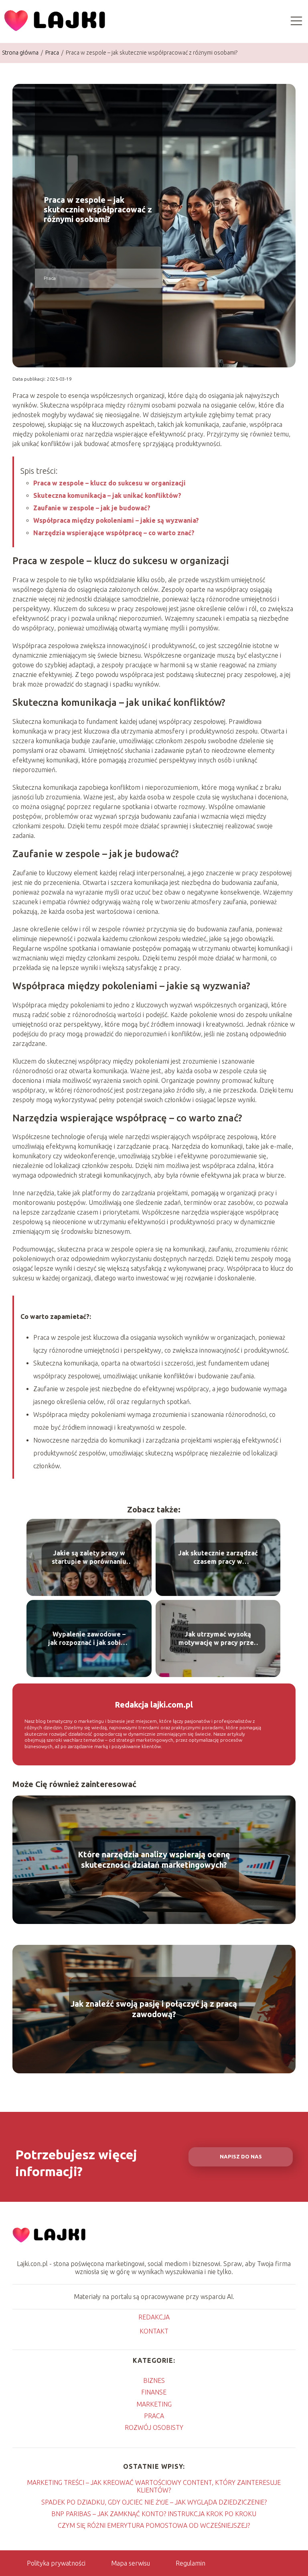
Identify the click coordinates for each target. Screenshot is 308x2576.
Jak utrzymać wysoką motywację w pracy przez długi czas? (218, 1639)
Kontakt (154, 2331)
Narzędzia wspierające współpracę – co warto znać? (114, 533)
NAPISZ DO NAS (241, 2157)
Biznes (154, 2380)
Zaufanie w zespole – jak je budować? (92, 508)
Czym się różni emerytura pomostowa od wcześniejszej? (154, 2525)
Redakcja (154, 2317)
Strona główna (21, 53)
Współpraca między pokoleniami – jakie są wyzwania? (116, 520)
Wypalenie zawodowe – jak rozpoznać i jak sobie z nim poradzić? (89, 1639)
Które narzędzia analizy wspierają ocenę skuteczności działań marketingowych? (154, 1860)
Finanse (154, 2392)
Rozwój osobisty (154, 2427)
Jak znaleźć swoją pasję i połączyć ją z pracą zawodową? (154, 2009)
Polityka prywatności (56, 2563)
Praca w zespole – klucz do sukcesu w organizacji (109, 483)
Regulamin (190, 2563)
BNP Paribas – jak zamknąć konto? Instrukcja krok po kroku (154, 2514)
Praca (53, 53)
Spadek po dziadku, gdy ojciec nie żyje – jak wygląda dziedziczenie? (154, 2502)
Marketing (154, 2404)
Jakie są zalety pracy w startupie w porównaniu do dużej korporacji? (89, 1558)
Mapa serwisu (131, 2563)
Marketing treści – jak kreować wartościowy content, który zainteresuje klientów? (154, 2486)
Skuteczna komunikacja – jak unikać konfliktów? (107, 495)
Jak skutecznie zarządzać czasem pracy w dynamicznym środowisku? (218, 1558)
